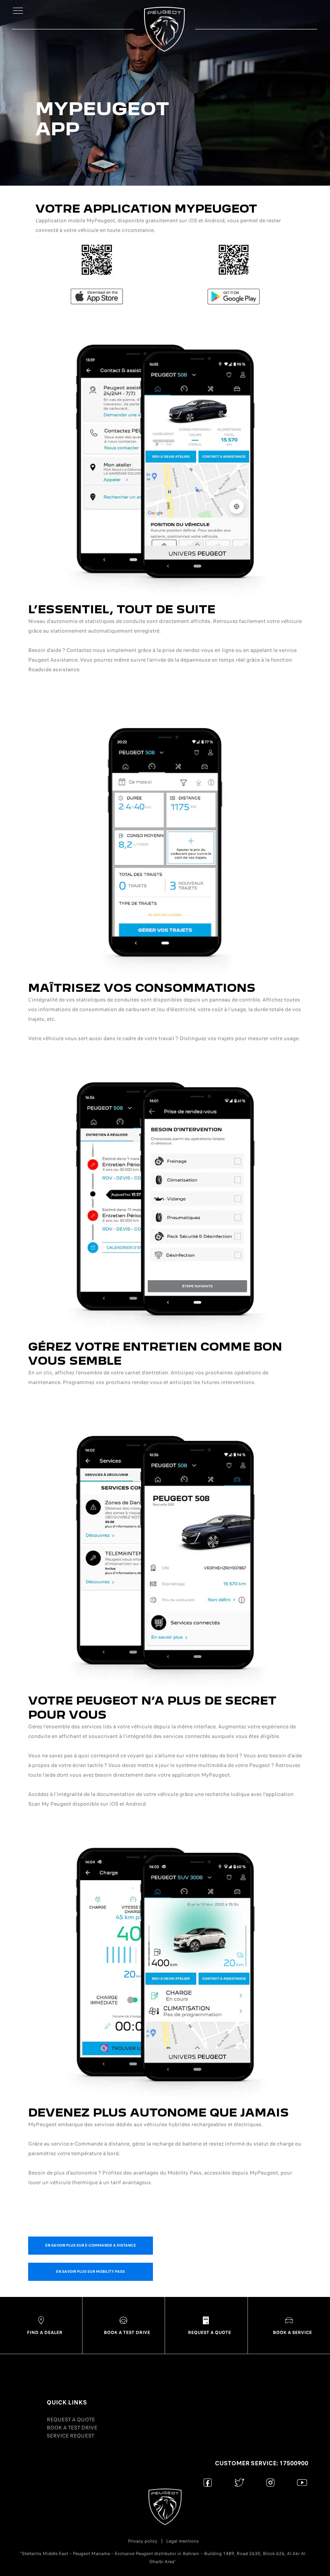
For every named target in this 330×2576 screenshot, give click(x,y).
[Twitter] (239, 2482)
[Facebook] (208, 2482)
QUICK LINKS (67, 2402)
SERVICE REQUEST (70, 2436)
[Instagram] (271, 2482)
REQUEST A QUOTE (71, 2420)
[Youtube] (302, 2482)
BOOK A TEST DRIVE (72, 2428)
